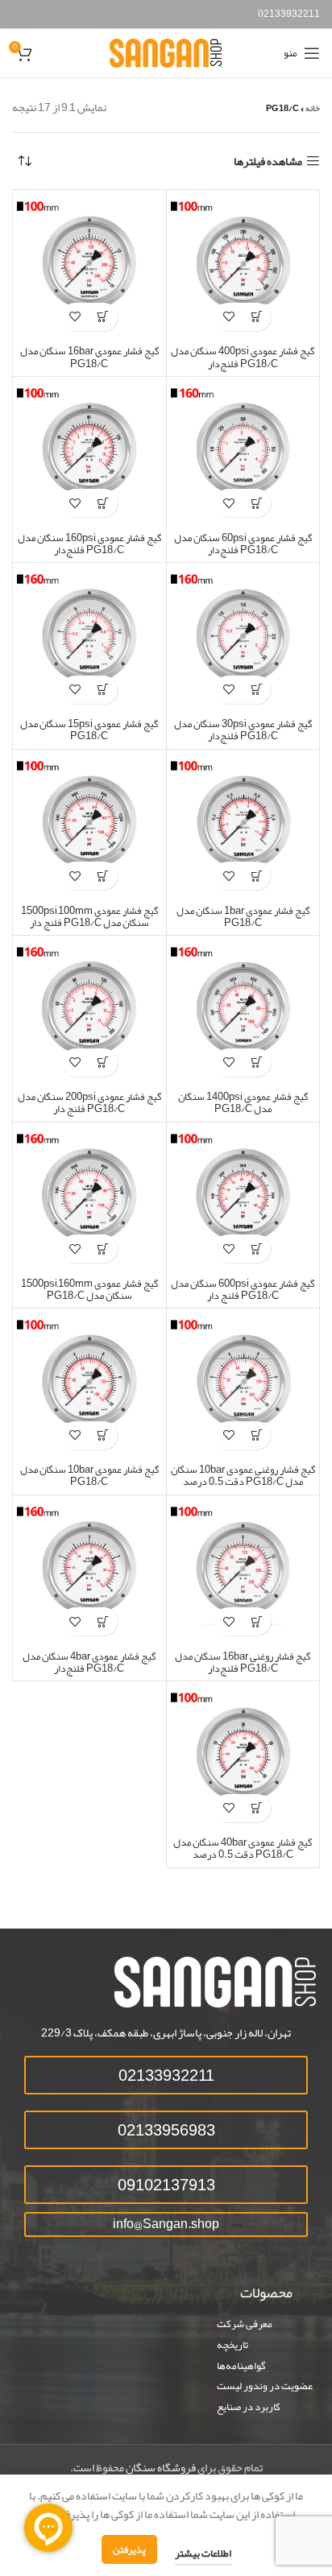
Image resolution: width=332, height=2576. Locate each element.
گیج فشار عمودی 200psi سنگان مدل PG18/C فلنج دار (89, 1102)
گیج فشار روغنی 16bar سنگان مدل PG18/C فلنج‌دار (243, 1662)
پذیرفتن (129, 2549)
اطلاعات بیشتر (203, 2553)
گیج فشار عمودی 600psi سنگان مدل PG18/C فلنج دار (243, 1289)
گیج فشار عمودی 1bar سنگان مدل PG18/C (243, 916)
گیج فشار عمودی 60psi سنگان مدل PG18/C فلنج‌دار (243, 544)
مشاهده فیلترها (268, 161)
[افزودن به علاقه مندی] (228, 317)
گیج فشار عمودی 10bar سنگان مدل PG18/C (89, 1475)
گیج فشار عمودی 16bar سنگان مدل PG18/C (89, 357)
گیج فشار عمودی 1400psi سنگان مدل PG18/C (243, 1102)
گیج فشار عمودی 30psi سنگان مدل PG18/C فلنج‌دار (243, 730)
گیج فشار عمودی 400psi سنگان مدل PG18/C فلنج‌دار (243, 357)
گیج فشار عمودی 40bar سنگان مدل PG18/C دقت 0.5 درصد (243, 1848)
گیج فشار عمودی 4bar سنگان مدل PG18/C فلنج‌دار (89, 1662)
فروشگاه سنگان (161, 2467)
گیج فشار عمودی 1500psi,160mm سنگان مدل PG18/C (89, 1289)
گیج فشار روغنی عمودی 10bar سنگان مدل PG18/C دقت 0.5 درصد (243, 1475)
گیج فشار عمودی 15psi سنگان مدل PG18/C (89, 730)
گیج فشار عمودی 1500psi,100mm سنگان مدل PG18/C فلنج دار (89, 916)
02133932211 (289, 14)
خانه (313, 108)
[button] (257, 317)
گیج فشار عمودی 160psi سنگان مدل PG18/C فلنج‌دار (89, 544)
